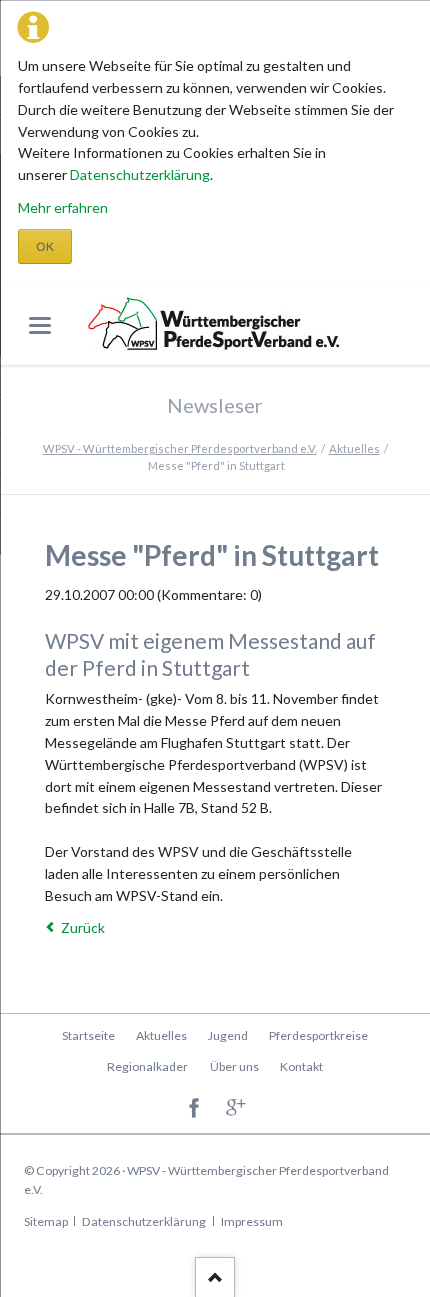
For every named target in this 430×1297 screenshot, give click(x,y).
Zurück (83, 927)
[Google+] (236, 1108)
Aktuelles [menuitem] (161, 1035)
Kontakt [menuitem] (301, 1066)
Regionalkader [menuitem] (147, 1066)
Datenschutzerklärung (140, 174)
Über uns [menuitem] (234, 1066)
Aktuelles (354, 448)
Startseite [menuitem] (88, 1035)
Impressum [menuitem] (252, 1221)
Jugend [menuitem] (228, 1035)
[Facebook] (194, 1108)
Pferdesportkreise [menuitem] (318, 1035)
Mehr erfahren (63, 207)
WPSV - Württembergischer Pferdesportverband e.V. (180, 448)
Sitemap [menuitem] (46, 1221)
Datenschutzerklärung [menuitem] (144, 1221)
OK (45, 246)
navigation (40, 325)
